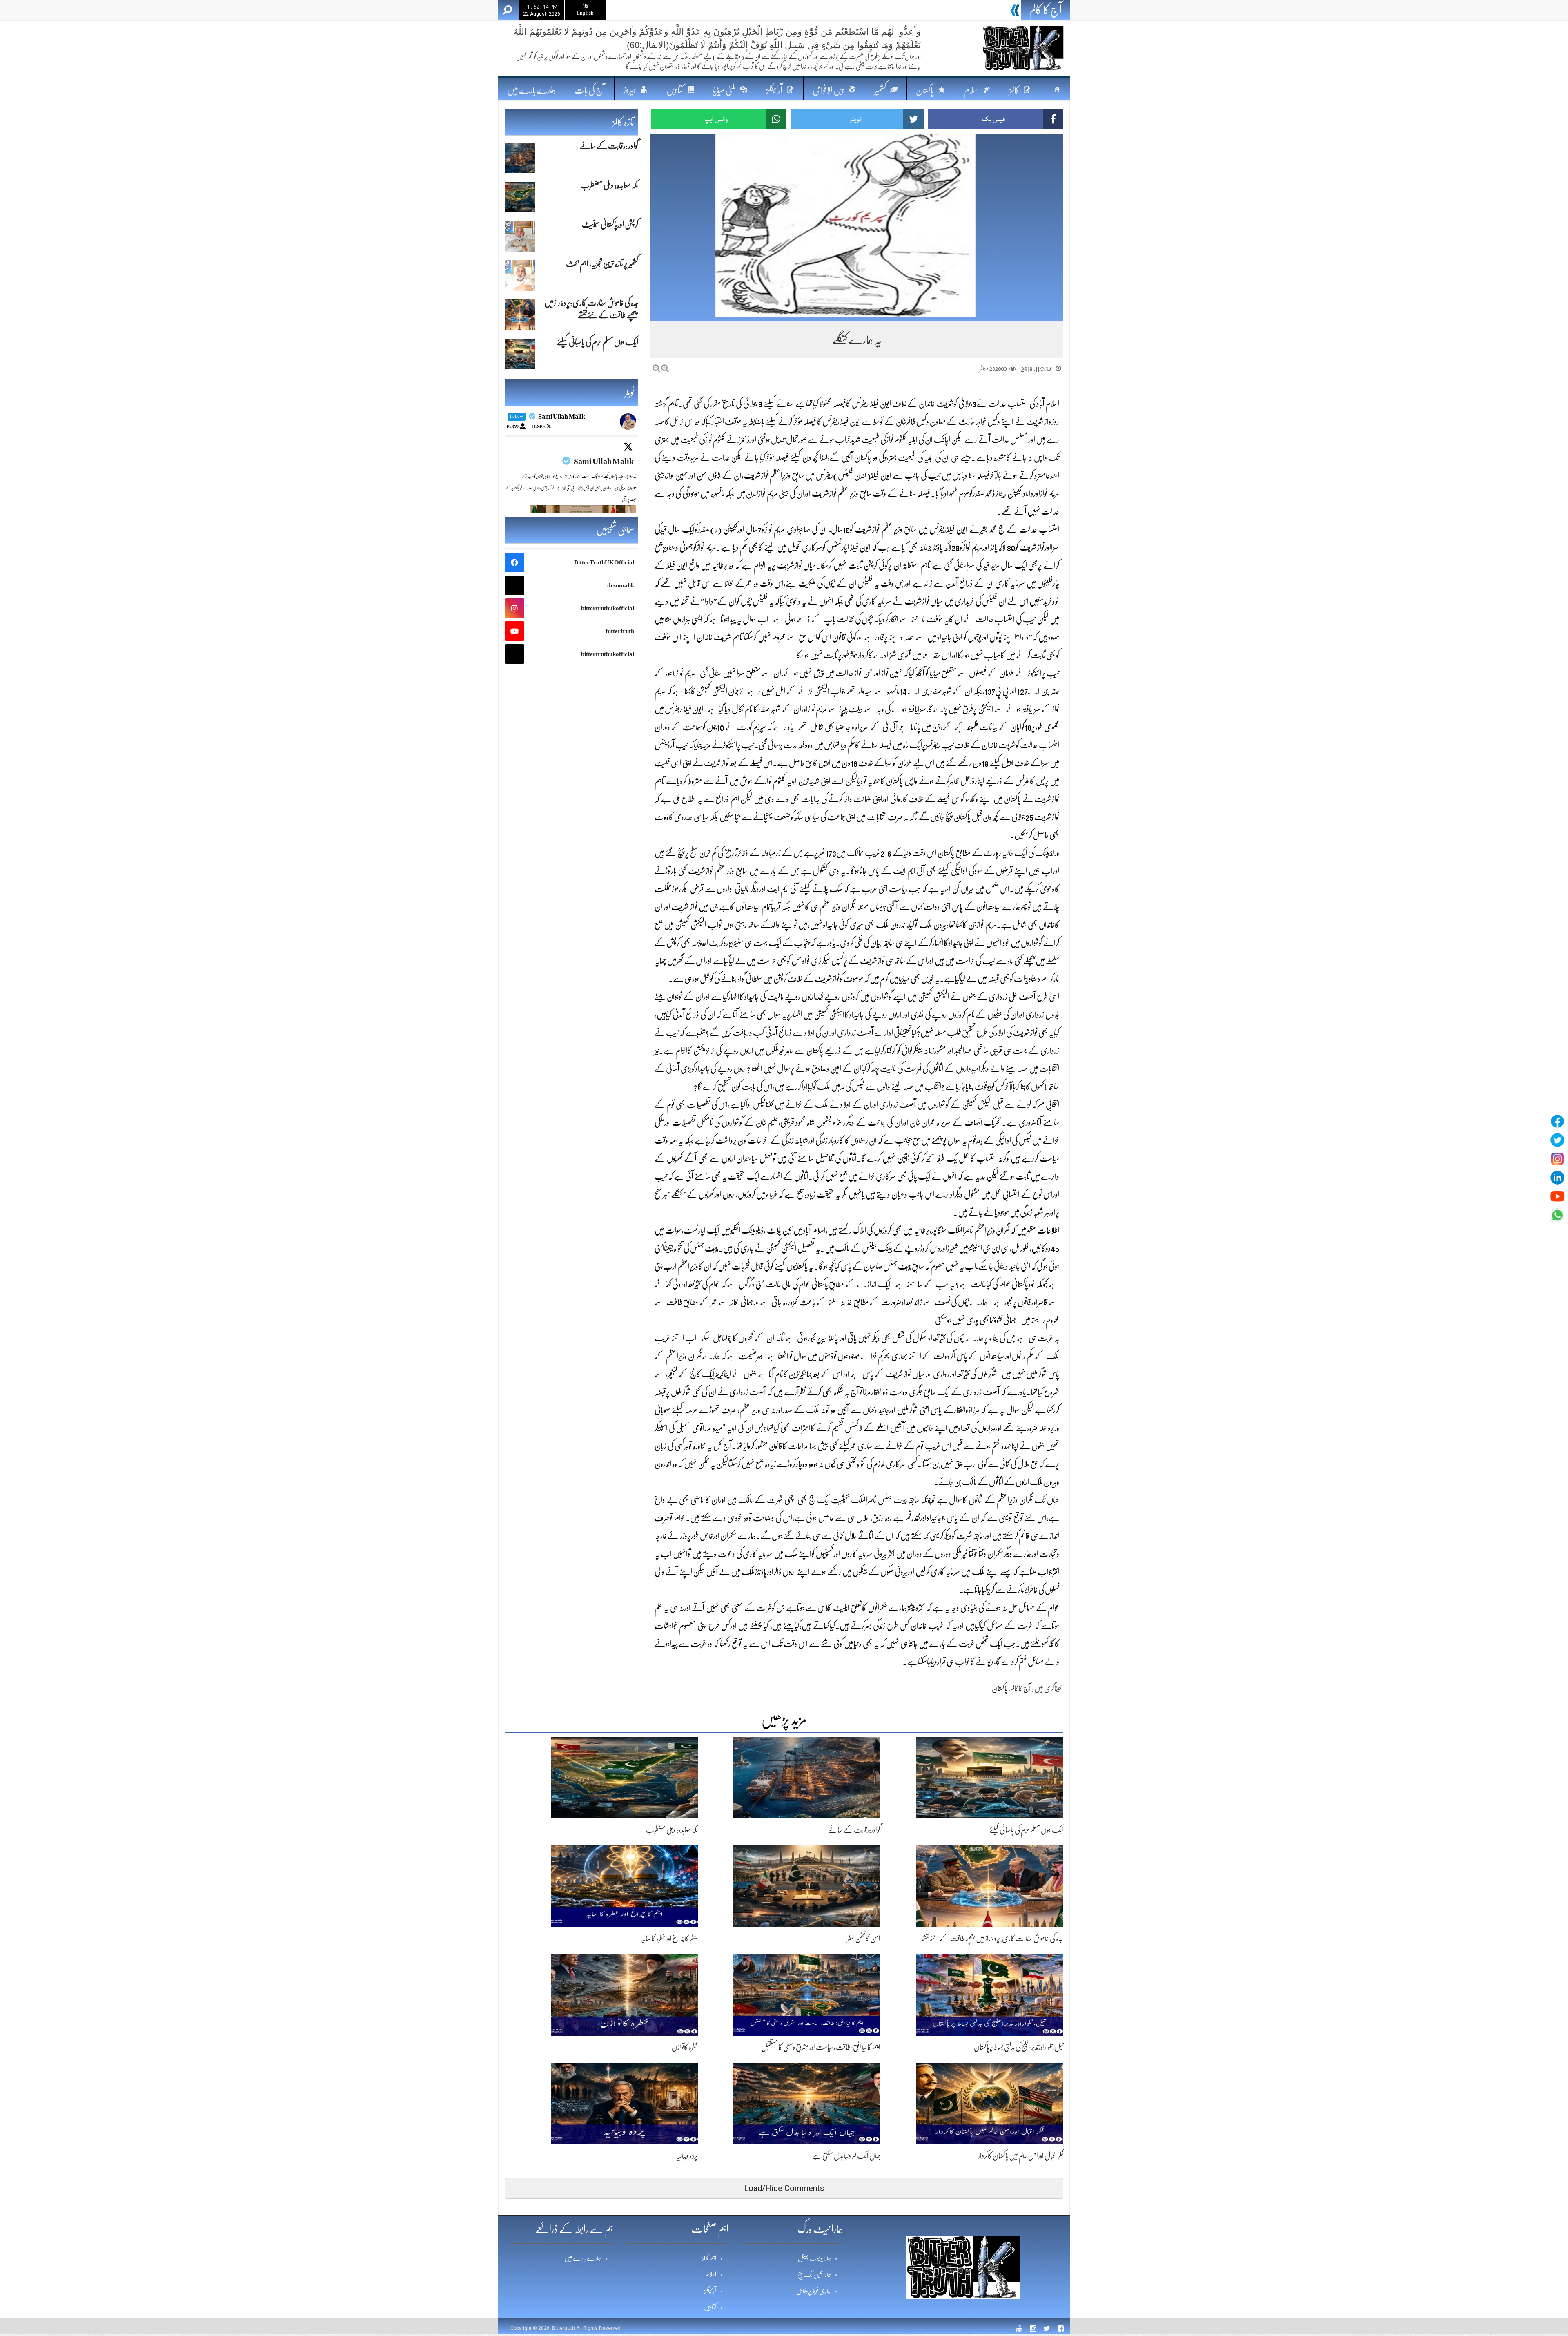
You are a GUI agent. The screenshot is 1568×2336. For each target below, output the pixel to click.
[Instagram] (1557, 1159)
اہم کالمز (709, 2258)
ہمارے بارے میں (531, 90)
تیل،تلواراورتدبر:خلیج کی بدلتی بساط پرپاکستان (1019, 2047)
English (585, 13)
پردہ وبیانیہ (687, 2156)
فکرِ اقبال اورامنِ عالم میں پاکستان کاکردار (1021, 2156)
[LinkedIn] (1557, 1178)
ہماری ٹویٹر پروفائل (814, 2291)
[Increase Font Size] (665, 368)
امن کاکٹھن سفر (864, 1939)
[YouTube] (1557, 1196)
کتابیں (710, 2307)
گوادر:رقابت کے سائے (854, 1830)
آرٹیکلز (710, 2291)
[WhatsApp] (1557, 1215)
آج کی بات (589, 90)
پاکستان (1000, 1689)
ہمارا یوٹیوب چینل (814, 2258)
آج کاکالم (1020, 1689)
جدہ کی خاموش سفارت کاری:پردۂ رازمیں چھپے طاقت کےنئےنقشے (992, 1939)
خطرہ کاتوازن (685, 2047)
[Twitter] (1557, 1140)
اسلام (711, 2275)
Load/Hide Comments (784, 2188)
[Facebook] (1557, 1121)
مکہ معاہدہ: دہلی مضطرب (977, 11)
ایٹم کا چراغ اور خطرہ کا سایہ (669, 1939)
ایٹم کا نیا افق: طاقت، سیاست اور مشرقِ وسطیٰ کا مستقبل (821, 2047)
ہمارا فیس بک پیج (814, 2275)
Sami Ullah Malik (604, 461)
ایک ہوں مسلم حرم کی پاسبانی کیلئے (1026, 1830)
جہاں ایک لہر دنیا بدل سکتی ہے (846, 2156)
